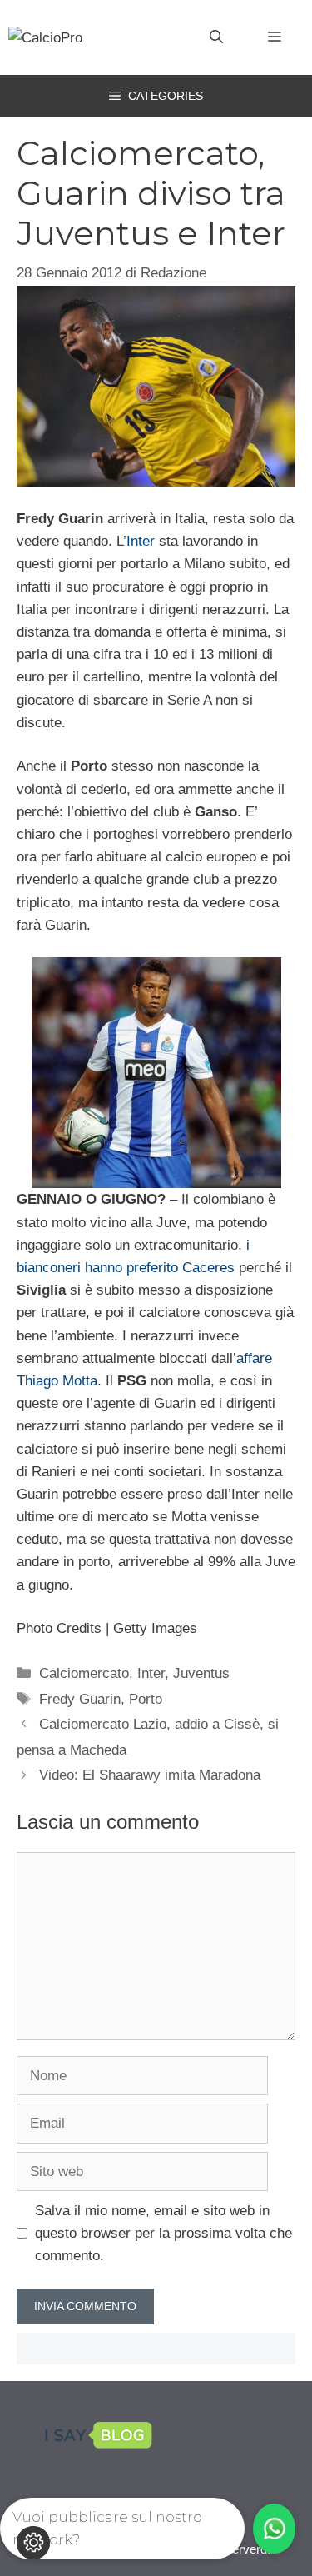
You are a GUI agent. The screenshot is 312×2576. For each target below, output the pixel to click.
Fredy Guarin (80, 1699)
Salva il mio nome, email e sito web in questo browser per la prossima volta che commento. (163, 2233)
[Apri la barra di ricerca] (216, 37)
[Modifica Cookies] (33, 2543)
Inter (141, 541)
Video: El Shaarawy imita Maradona (150, 1775)
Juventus (201, 1673)
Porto (146, 1699)
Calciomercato (84, 1673)
